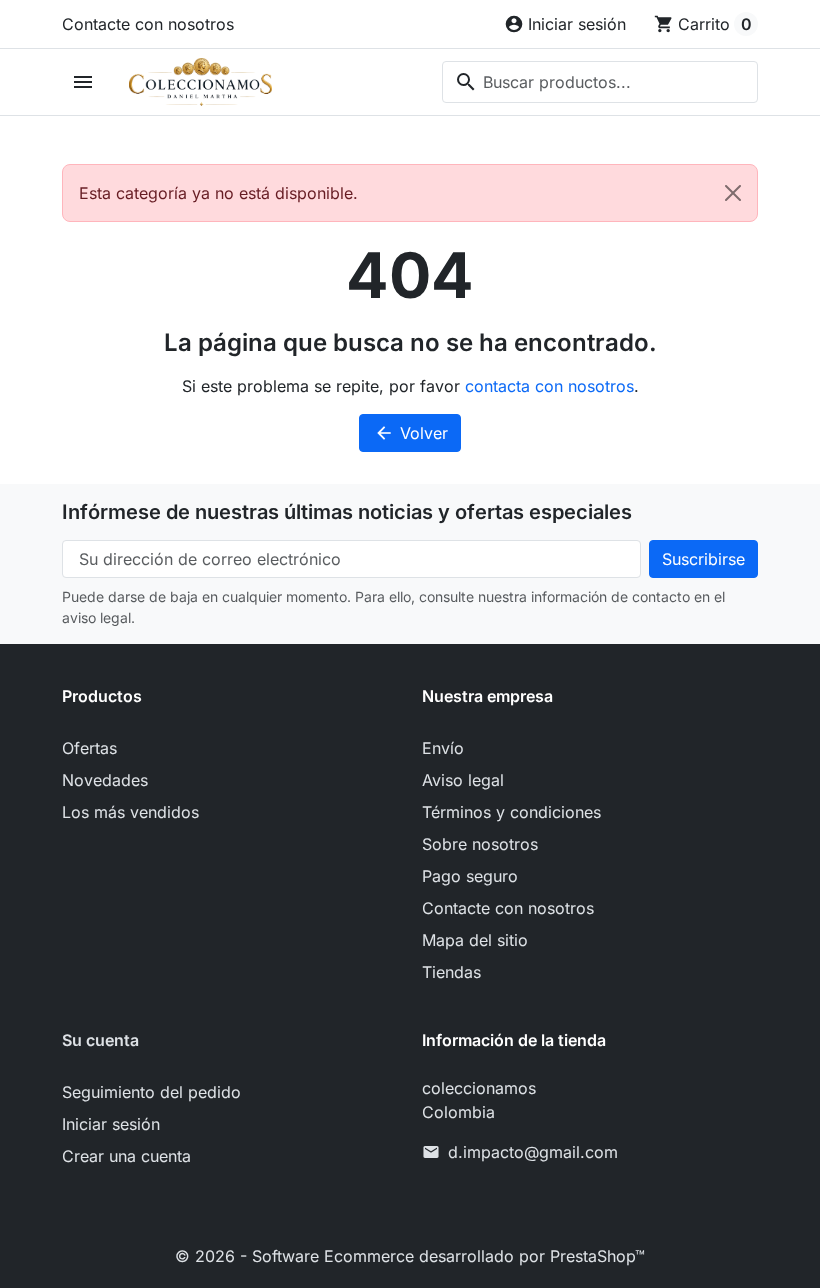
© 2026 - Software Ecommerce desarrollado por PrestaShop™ (410, 1256)
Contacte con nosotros (148, 24)
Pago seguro (470, 876)
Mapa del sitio (475, 940)
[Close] (733, 193)
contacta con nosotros (549, 386)
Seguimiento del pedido (151, 1092)
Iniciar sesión (111, 1124)
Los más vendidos (130, 812)
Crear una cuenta (126, 1156)
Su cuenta (100, 1040)
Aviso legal (463, 780)
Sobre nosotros (480, 844)
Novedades (105, 780)
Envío (443, 748)
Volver (411, 433)
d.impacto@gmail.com (533, 1152)
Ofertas (89, 748)
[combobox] (600, 82)
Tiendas (451, 972)
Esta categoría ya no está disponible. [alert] (218, 193)
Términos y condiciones (511, 812)
